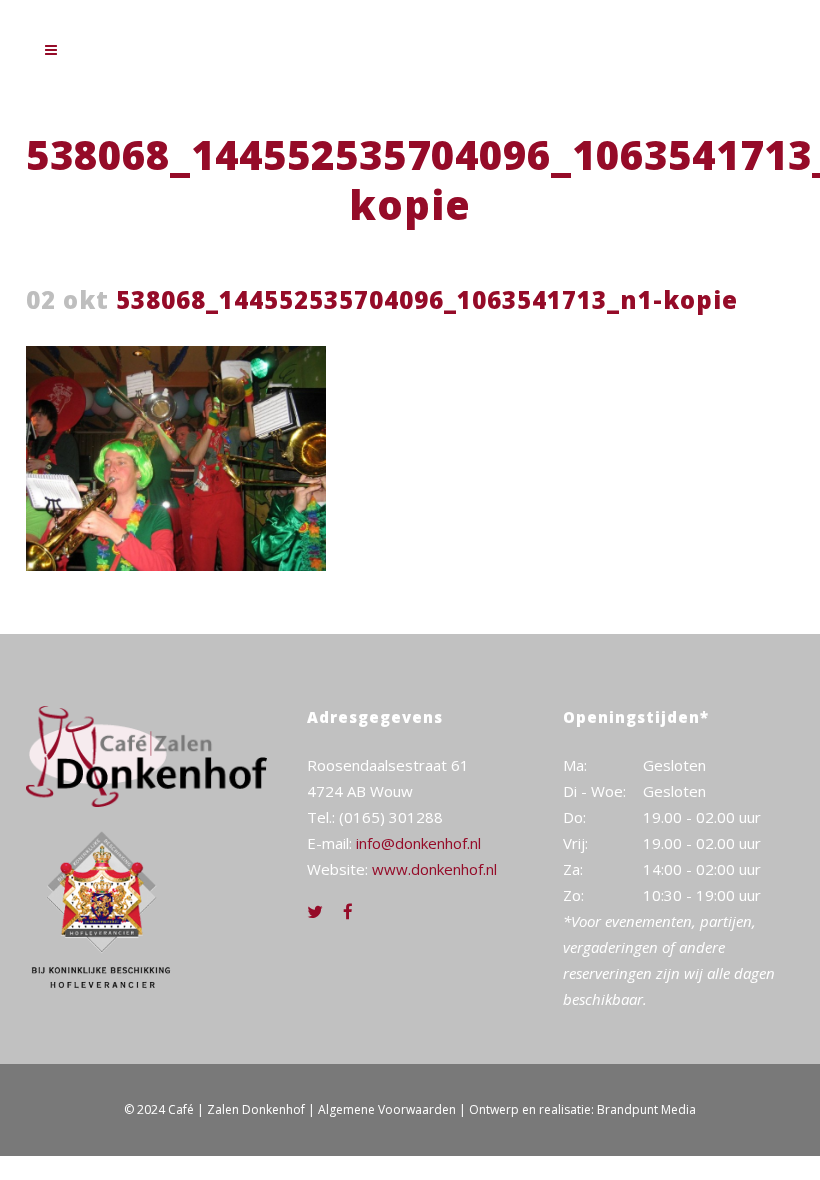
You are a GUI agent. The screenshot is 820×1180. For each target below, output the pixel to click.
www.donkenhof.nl (434, 869)
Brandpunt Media (646, 1109)
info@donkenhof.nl (418, 843)
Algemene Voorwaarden (387, 1109)
